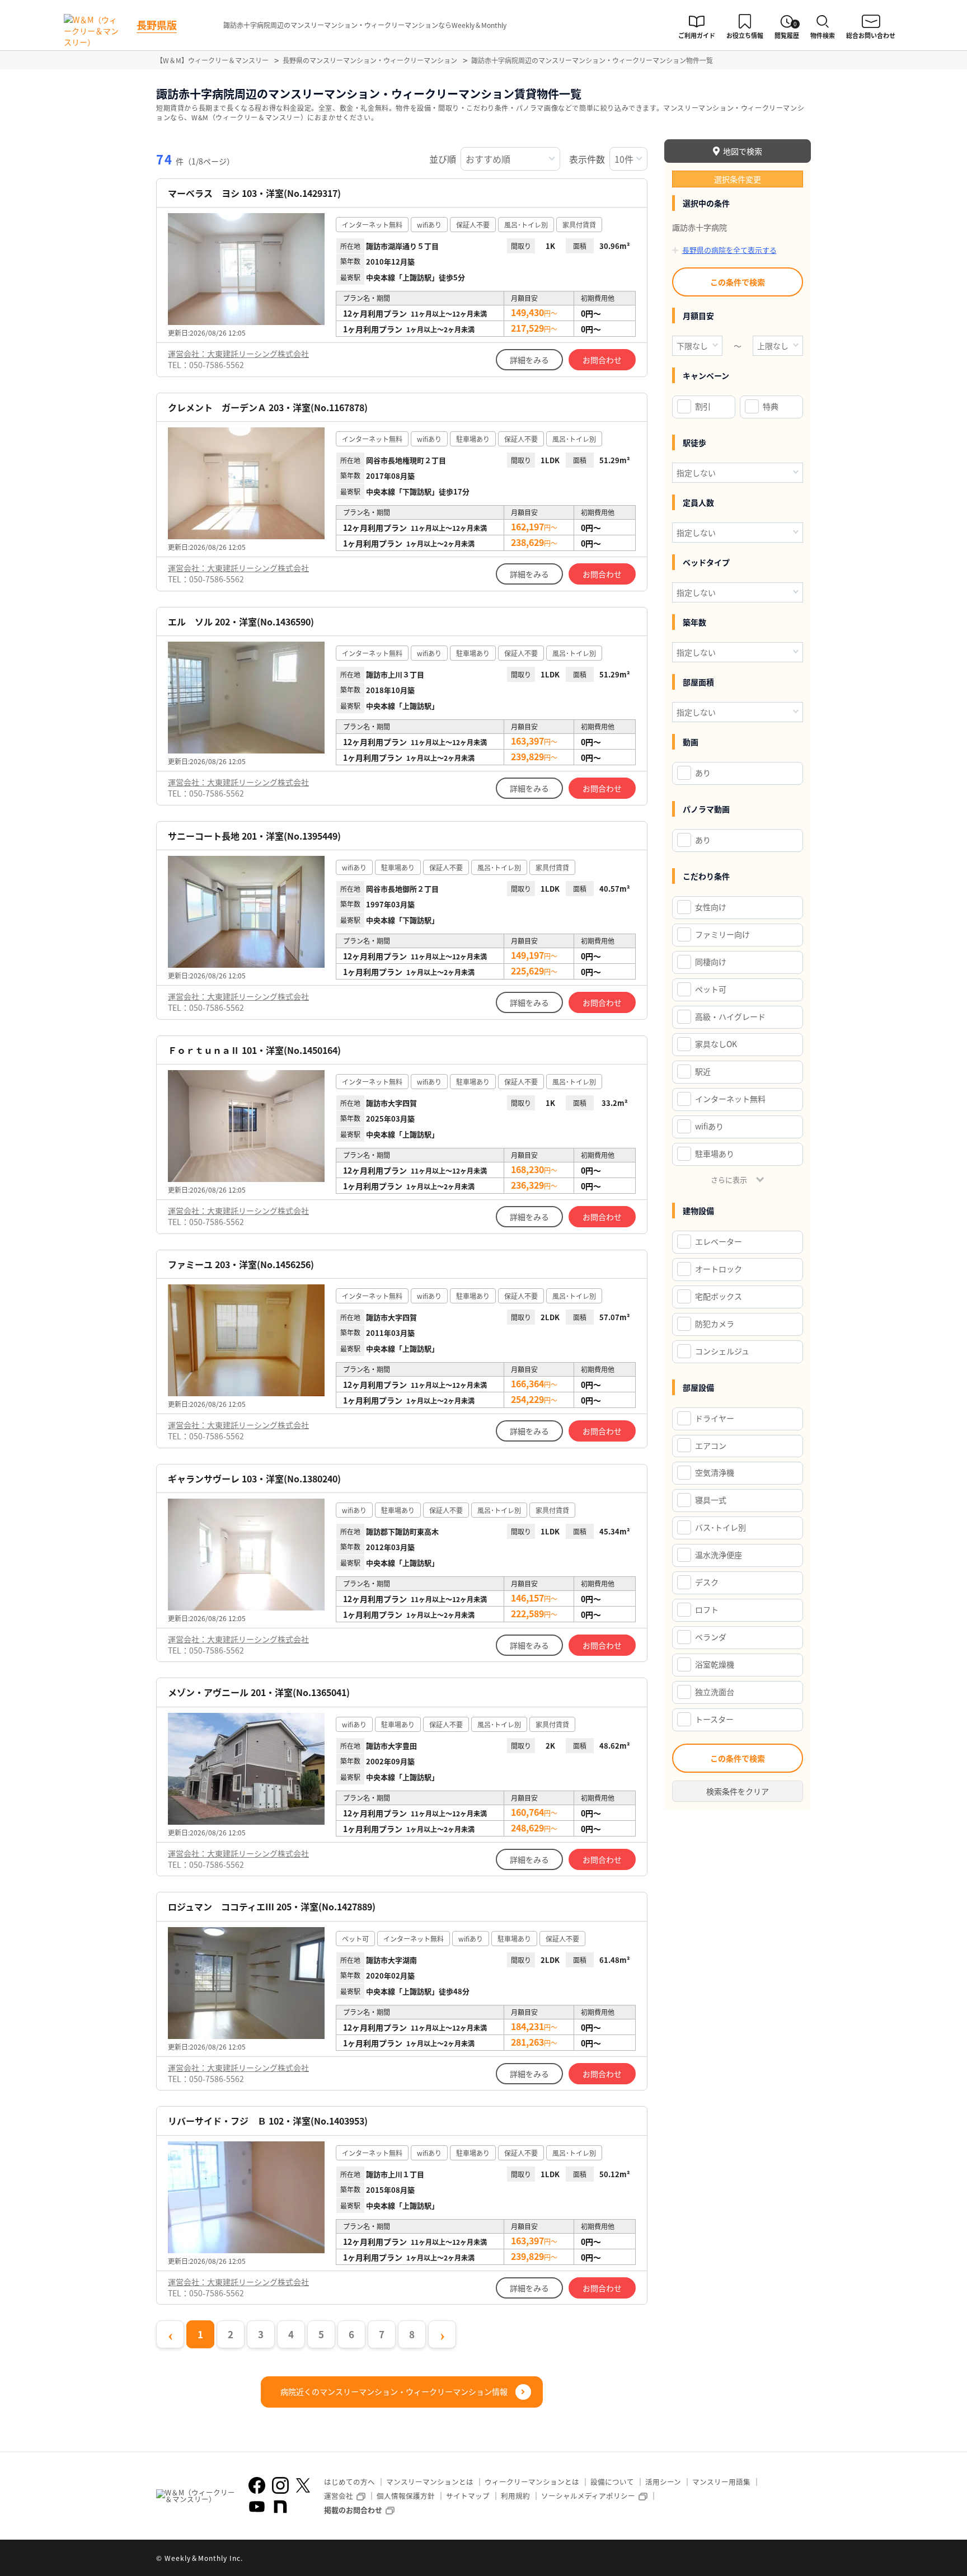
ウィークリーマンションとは (532, 2482)
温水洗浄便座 (719, 1555)
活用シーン (663, 2482)
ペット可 (711, 989)
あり (703, 773)
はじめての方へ (349, 2482)
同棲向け (711, 962)
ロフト (707, 1609)
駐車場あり (715, 1153)
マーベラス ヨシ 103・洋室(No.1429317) (254, 193)
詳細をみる (529, 360)
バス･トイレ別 (720, 1527)
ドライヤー (715, 1418)
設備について (612, 2482)
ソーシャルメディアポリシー (588, 2496)
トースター (714, 1719)
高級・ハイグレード (730, 1016)
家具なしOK (716, 1044)
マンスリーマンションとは (430, 2482)
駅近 (703, 1071)
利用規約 (515, 2496)
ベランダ (711, 1637)
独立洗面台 (715, 1692)
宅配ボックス (719, 1296)
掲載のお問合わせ (353, 2510)
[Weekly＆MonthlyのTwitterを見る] (303, 2485)
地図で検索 (743, 151)
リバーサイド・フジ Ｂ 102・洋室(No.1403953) (268, 2121)
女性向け (711, 907)
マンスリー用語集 (721, 2482)
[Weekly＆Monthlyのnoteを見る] (280, 2507)
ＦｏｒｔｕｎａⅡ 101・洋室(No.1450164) (254, 1050)
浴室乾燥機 (715, 1664)
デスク (707, 1582)
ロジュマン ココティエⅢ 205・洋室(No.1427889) (272, 1907)
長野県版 (157, 25)
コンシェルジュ (722, 1351)
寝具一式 (711, 1500)
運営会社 (339, 2496)
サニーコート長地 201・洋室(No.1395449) (254, 836)
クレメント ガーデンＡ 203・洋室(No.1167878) (268, 408)
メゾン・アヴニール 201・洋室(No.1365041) (259, 1692)
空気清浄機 (715, 1472)
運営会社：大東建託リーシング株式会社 (238, 354)
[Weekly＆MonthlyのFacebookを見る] (257, 2485)
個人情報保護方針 (406, 2496)
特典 (771, 406)
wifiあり (709, 1126)
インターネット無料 (730, 1099)
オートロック (719, 1269)
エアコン (711, 1445)
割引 (703, 406)
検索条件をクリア (738, 1791)
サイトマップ (468, 2496)
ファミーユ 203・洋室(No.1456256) (241, 1265)
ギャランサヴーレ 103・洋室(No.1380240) (254, 1479)
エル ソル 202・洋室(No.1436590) (241, 622)
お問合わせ (602, 360)
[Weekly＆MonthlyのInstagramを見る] (280, 2485)
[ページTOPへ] (802, 2559)
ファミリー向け (722, 934)
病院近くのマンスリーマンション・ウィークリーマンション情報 (394, 2391)
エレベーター (719, 1241)
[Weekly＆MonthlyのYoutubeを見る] (257, 2507)
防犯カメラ (715, 1324)
